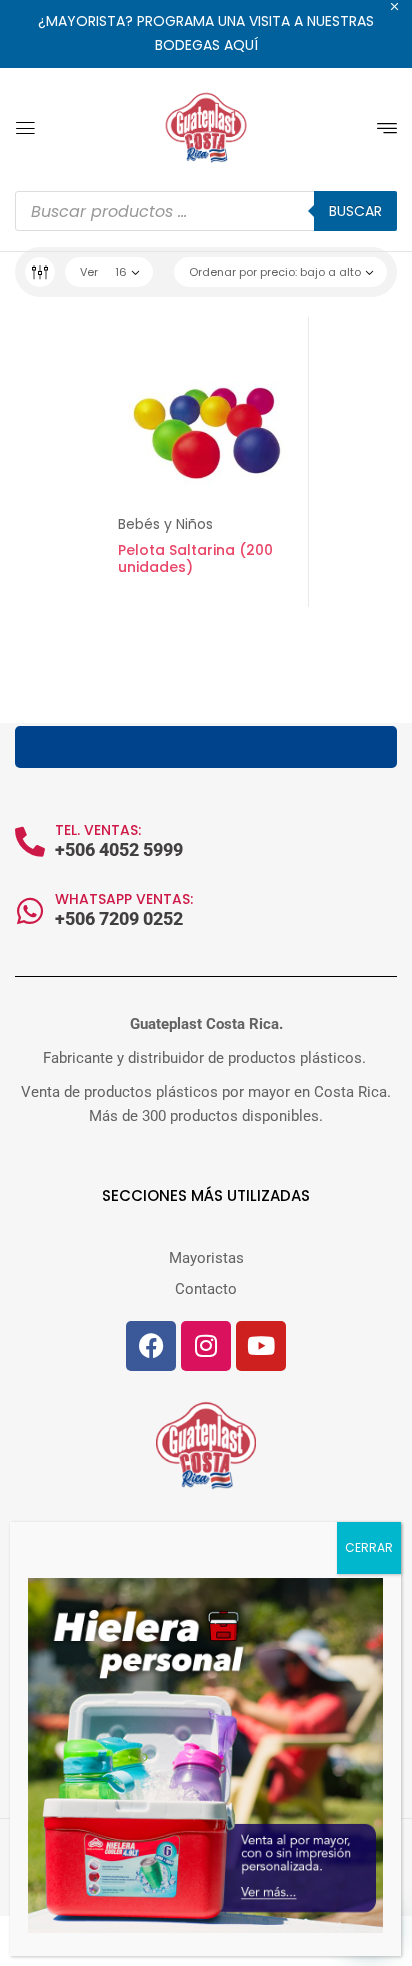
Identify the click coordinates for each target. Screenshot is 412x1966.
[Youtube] (261, 1346)
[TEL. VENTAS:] (30, 842)
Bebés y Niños (165, 524)
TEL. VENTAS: (98, 830)
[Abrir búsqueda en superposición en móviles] (206, 211)
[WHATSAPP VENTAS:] (30, 911)
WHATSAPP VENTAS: (124, 899)
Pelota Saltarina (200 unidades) (195, 558)
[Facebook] (151, 1346)
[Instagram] (206, 1346)
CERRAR (369, 1547)
